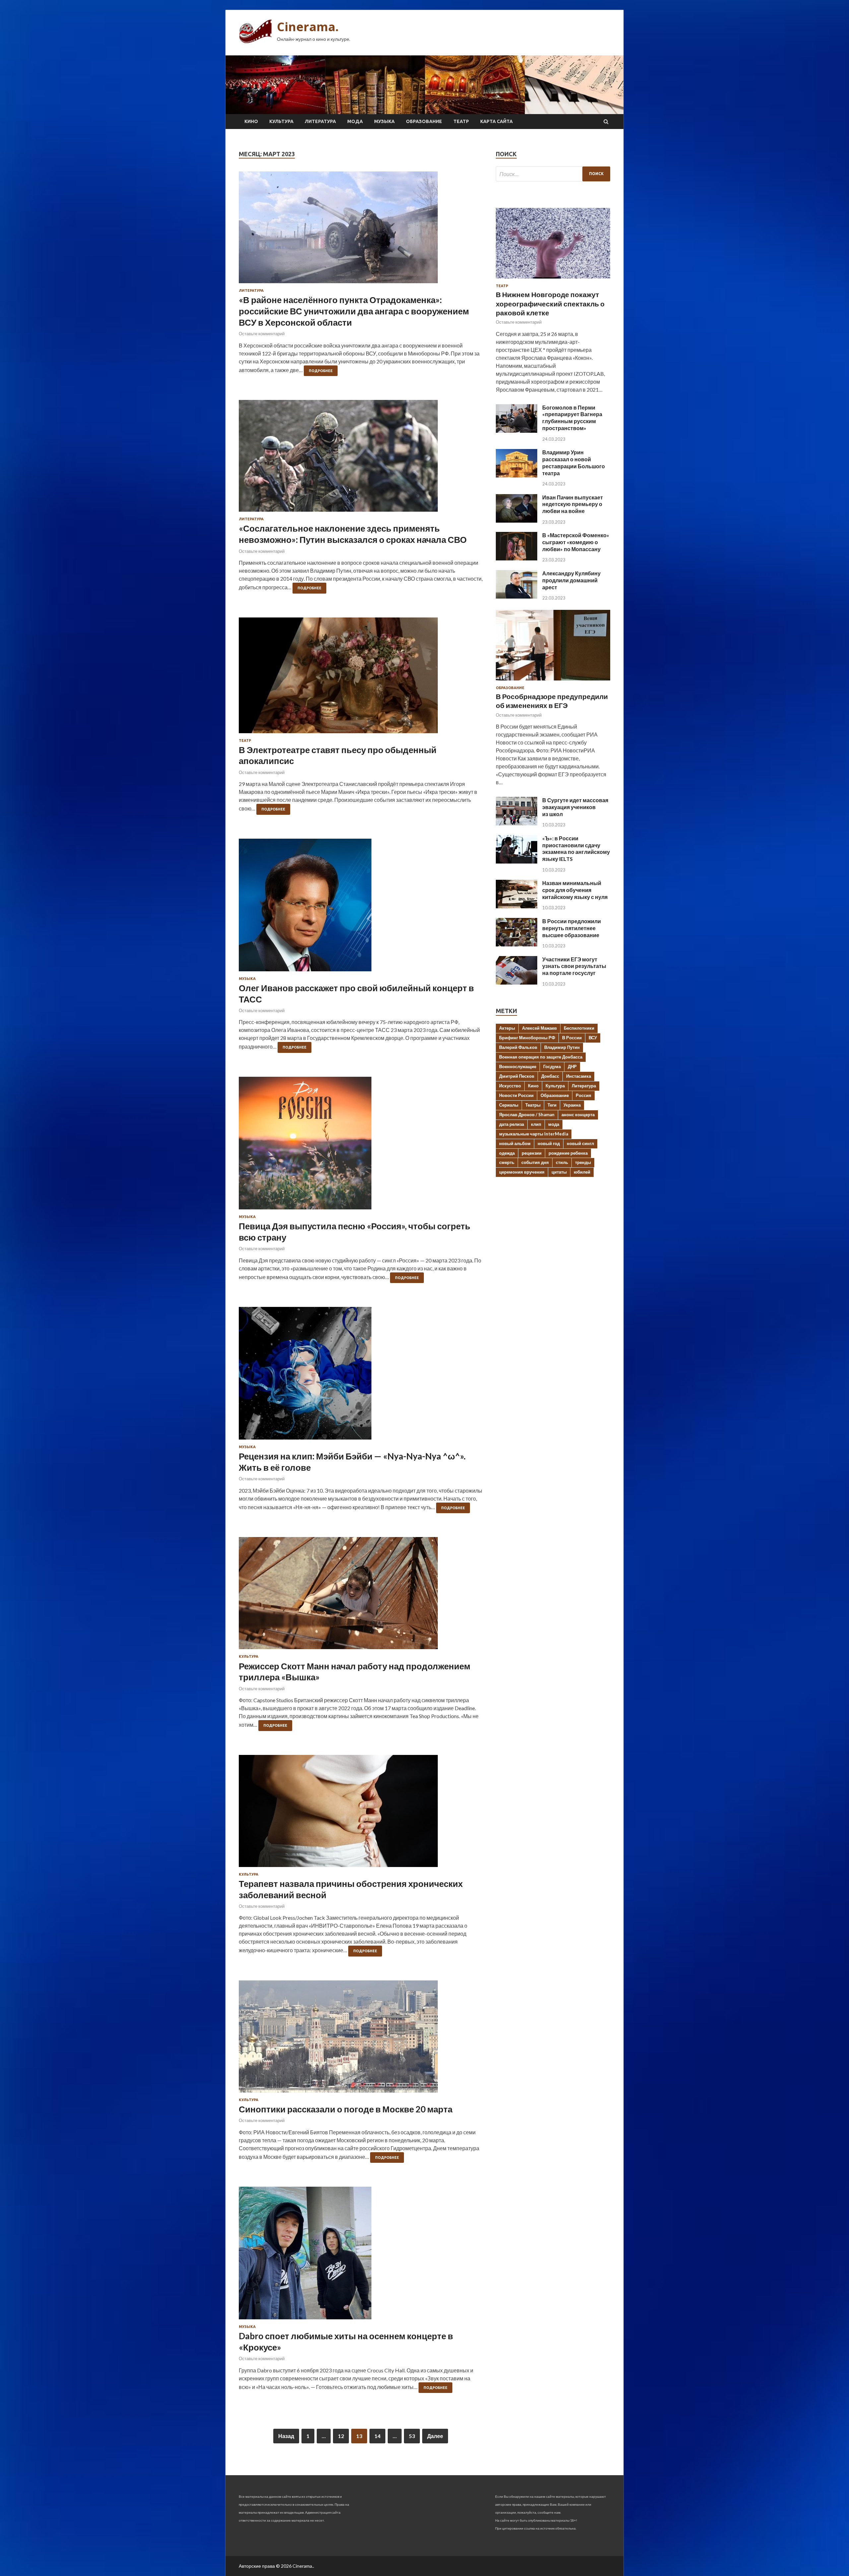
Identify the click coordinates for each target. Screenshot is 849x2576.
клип (536, 1124)
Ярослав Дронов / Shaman (527, 1115)
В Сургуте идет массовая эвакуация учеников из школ (575, 807)
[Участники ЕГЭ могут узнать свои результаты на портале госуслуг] (517, 982)
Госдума (552, 1066)
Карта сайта (496, 121)
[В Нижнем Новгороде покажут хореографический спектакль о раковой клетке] (553, 280)
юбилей (582, 1172)
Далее (435, 2436)
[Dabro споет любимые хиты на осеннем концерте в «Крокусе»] (361, 2256)
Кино (251, 121)
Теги (552, 1105)
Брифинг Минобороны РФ (527, 1038)
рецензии (532, 1153)
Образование (424, 121)
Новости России (516, 1095)
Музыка (384, 121)
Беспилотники (579, 1028)
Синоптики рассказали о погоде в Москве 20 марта (346, 2109)
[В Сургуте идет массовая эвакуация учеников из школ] (517, 823)
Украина (572, 1105)
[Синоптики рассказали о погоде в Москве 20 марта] (361, 2039)
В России (572, 1038)
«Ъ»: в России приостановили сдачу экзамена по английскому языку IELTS (576, 848)
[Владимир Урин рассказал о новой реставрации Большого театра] (517, 475)
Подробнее (321, 371)
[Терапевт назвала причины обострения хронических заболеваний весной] (361, 1814)
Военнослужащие (518, 1066)
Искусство (510, 1086)
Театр (461, 121)
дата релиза (512, 1124)
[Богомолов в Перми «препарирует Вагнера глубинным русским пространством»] (517, 431)
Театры (533, 1105)
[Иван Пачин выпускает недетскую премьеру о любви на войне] (517, 520)
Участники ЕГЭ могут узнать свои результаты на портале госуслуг (574, 966)
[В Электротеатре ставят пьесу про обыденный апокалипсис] (361, 678)
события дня (535, 1162)
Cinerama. (308, 27)
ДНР (572, 1066)
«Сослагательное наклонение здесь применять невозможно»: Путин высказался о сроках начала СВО (353, 534)
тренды (583, 1162)
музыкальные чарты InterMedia (534, 1134)
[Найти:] (553, 174)
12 (341, 2436)
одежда (507, 1153)
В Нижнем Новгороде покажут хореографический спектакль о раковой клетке (550, 303)
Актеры (507, 1028)
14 (377, 2436)
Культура (281, 121)
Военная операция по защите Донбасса (541, 1057)
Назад (286, 2436)
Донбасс (550, 1076)
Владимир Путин (562, 1047)
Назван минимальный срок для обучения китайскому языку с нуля (575, 890)
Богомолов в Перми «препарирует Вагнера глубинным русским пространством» (572, 418)
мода (554, 1124)
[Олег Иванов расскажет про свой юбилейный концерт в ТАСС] (361, 908)
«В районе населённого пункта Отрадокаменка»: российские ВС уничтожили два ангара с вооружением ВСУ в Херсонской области (354, 311)
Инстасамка (579, 1076)
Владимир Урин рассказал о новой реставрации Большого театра (574, 462)
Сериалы (509, 1105)
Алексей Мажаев (539, 1028)
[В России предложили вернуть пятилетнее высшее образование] (517, 944)
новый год (549, 1143)
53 (412, 2436)
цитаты (559, 1172)
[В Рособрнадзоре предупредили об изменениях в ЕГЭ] (553, 682)
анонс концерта (578, 1115)
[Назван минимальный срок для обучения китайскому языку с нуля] (517, 906)
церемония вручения (522, 1172)
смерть (507, 1162)
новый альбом (515, 1143)
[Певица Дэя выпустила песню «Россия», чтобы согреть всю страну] (361, 1146)
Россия (584, 1095)
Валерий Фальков (518, 1047)
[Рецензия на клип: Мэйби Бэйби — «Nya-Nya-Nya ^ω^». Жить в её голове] (361, 1376)
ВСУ (593, 1038)
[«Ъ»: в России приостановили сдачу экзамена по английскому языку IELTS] (517, 861)
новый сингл (580, 1143)
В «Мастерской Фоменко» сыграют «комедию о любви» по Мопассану (576, 542)
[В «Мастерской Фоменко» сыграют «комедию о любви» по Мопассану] (517, 558)
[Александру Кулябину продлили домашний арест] (517, 596)
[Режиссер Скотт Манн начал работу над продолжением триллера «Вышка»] (361, 1596)
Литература (320, 121)
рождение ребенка (568, 1153)
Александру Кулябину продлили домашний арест (571, 580)
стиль (562, 1162)
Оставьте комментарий (262, 334)
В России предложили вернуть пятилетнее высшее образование (572, 928)
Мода (355, 121)
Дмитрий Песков (517, 1076)
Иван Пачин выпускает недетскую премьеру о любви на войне (573, 504)
